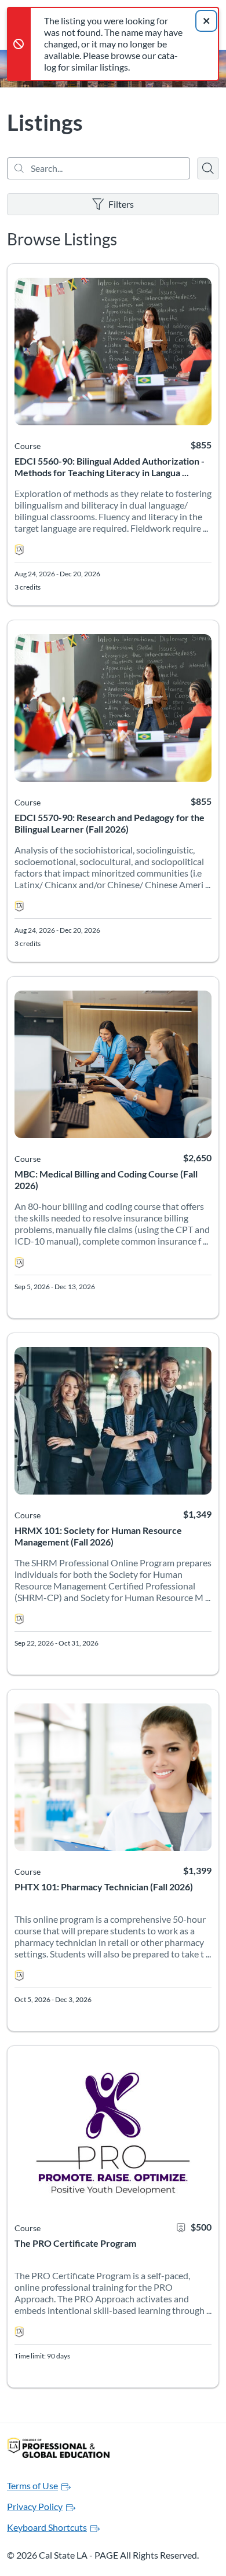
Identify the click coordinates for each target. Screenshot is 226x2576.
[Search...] (99, 168)
